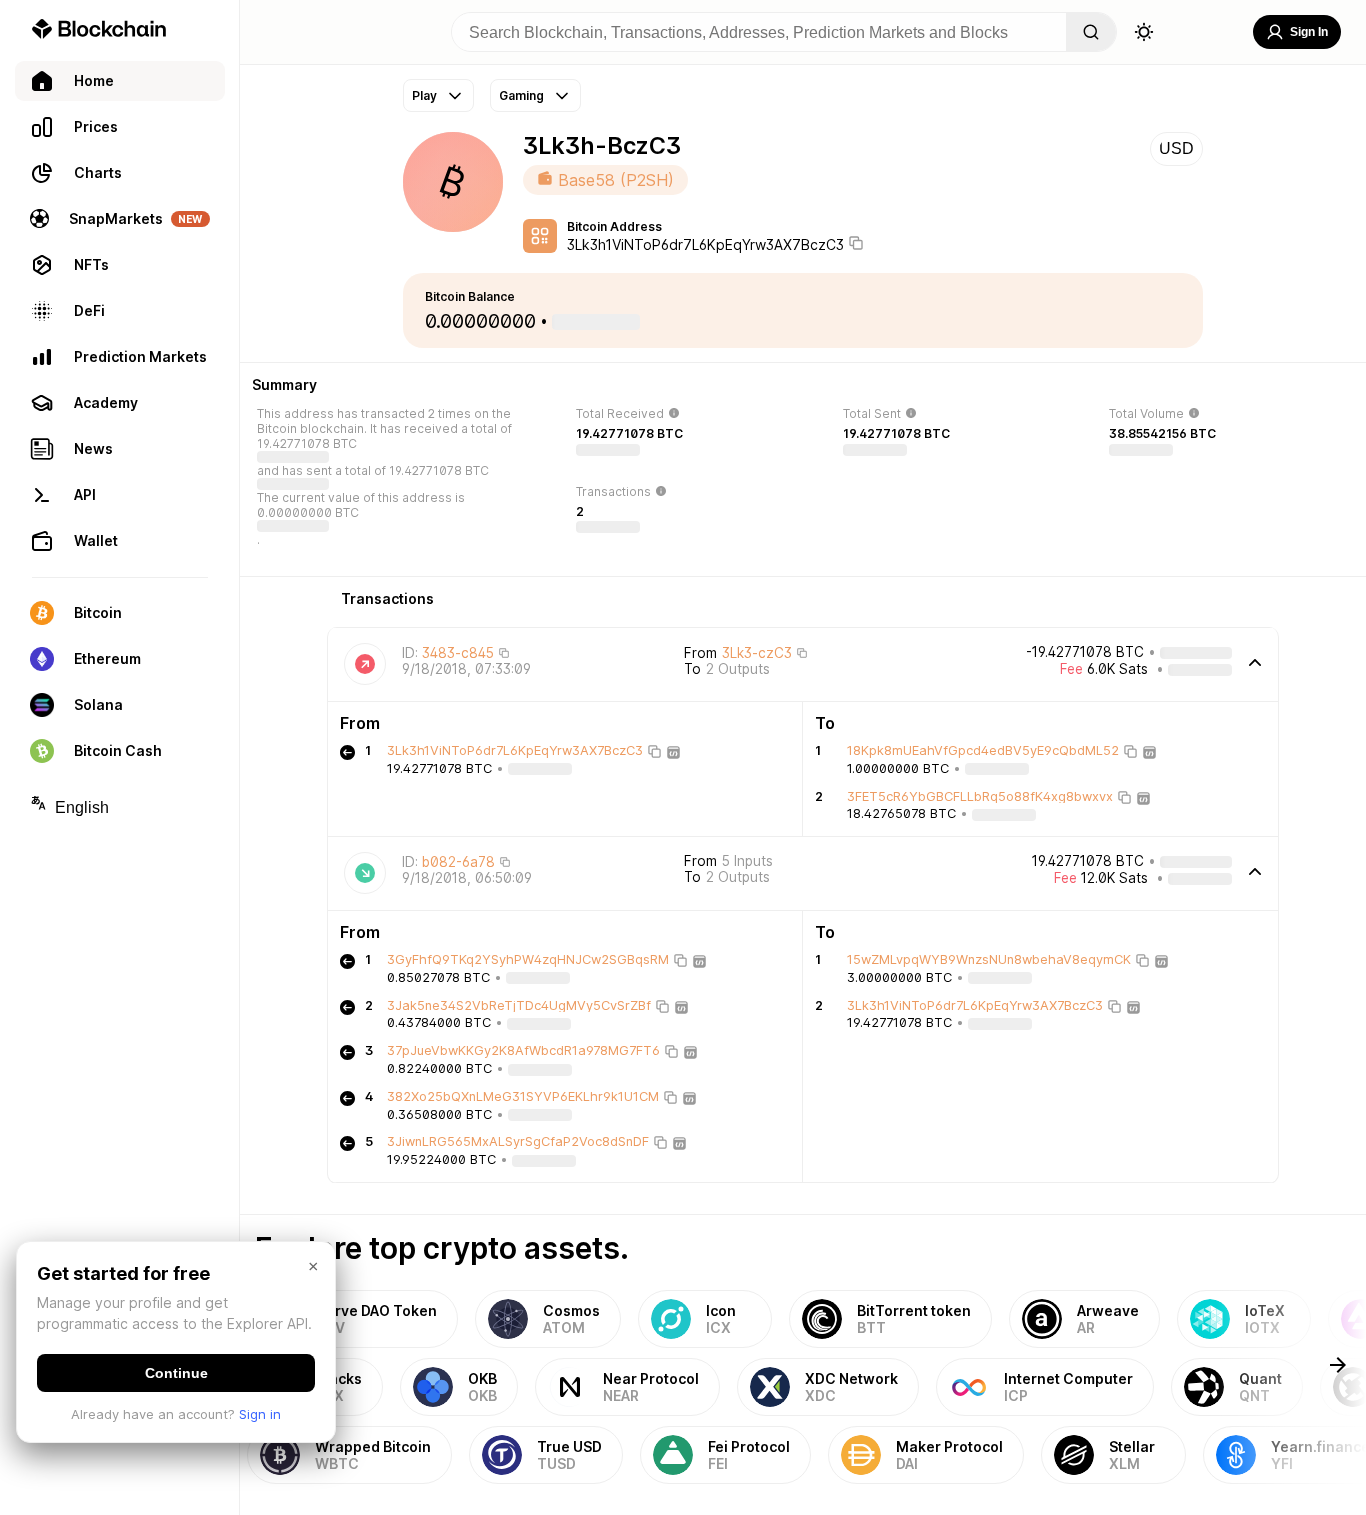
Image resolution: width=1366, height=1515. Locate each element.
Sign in (260, 1414)
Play (424, 95)
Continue (176, 1373)
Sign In (1309, 32)
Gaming (521, 95)
